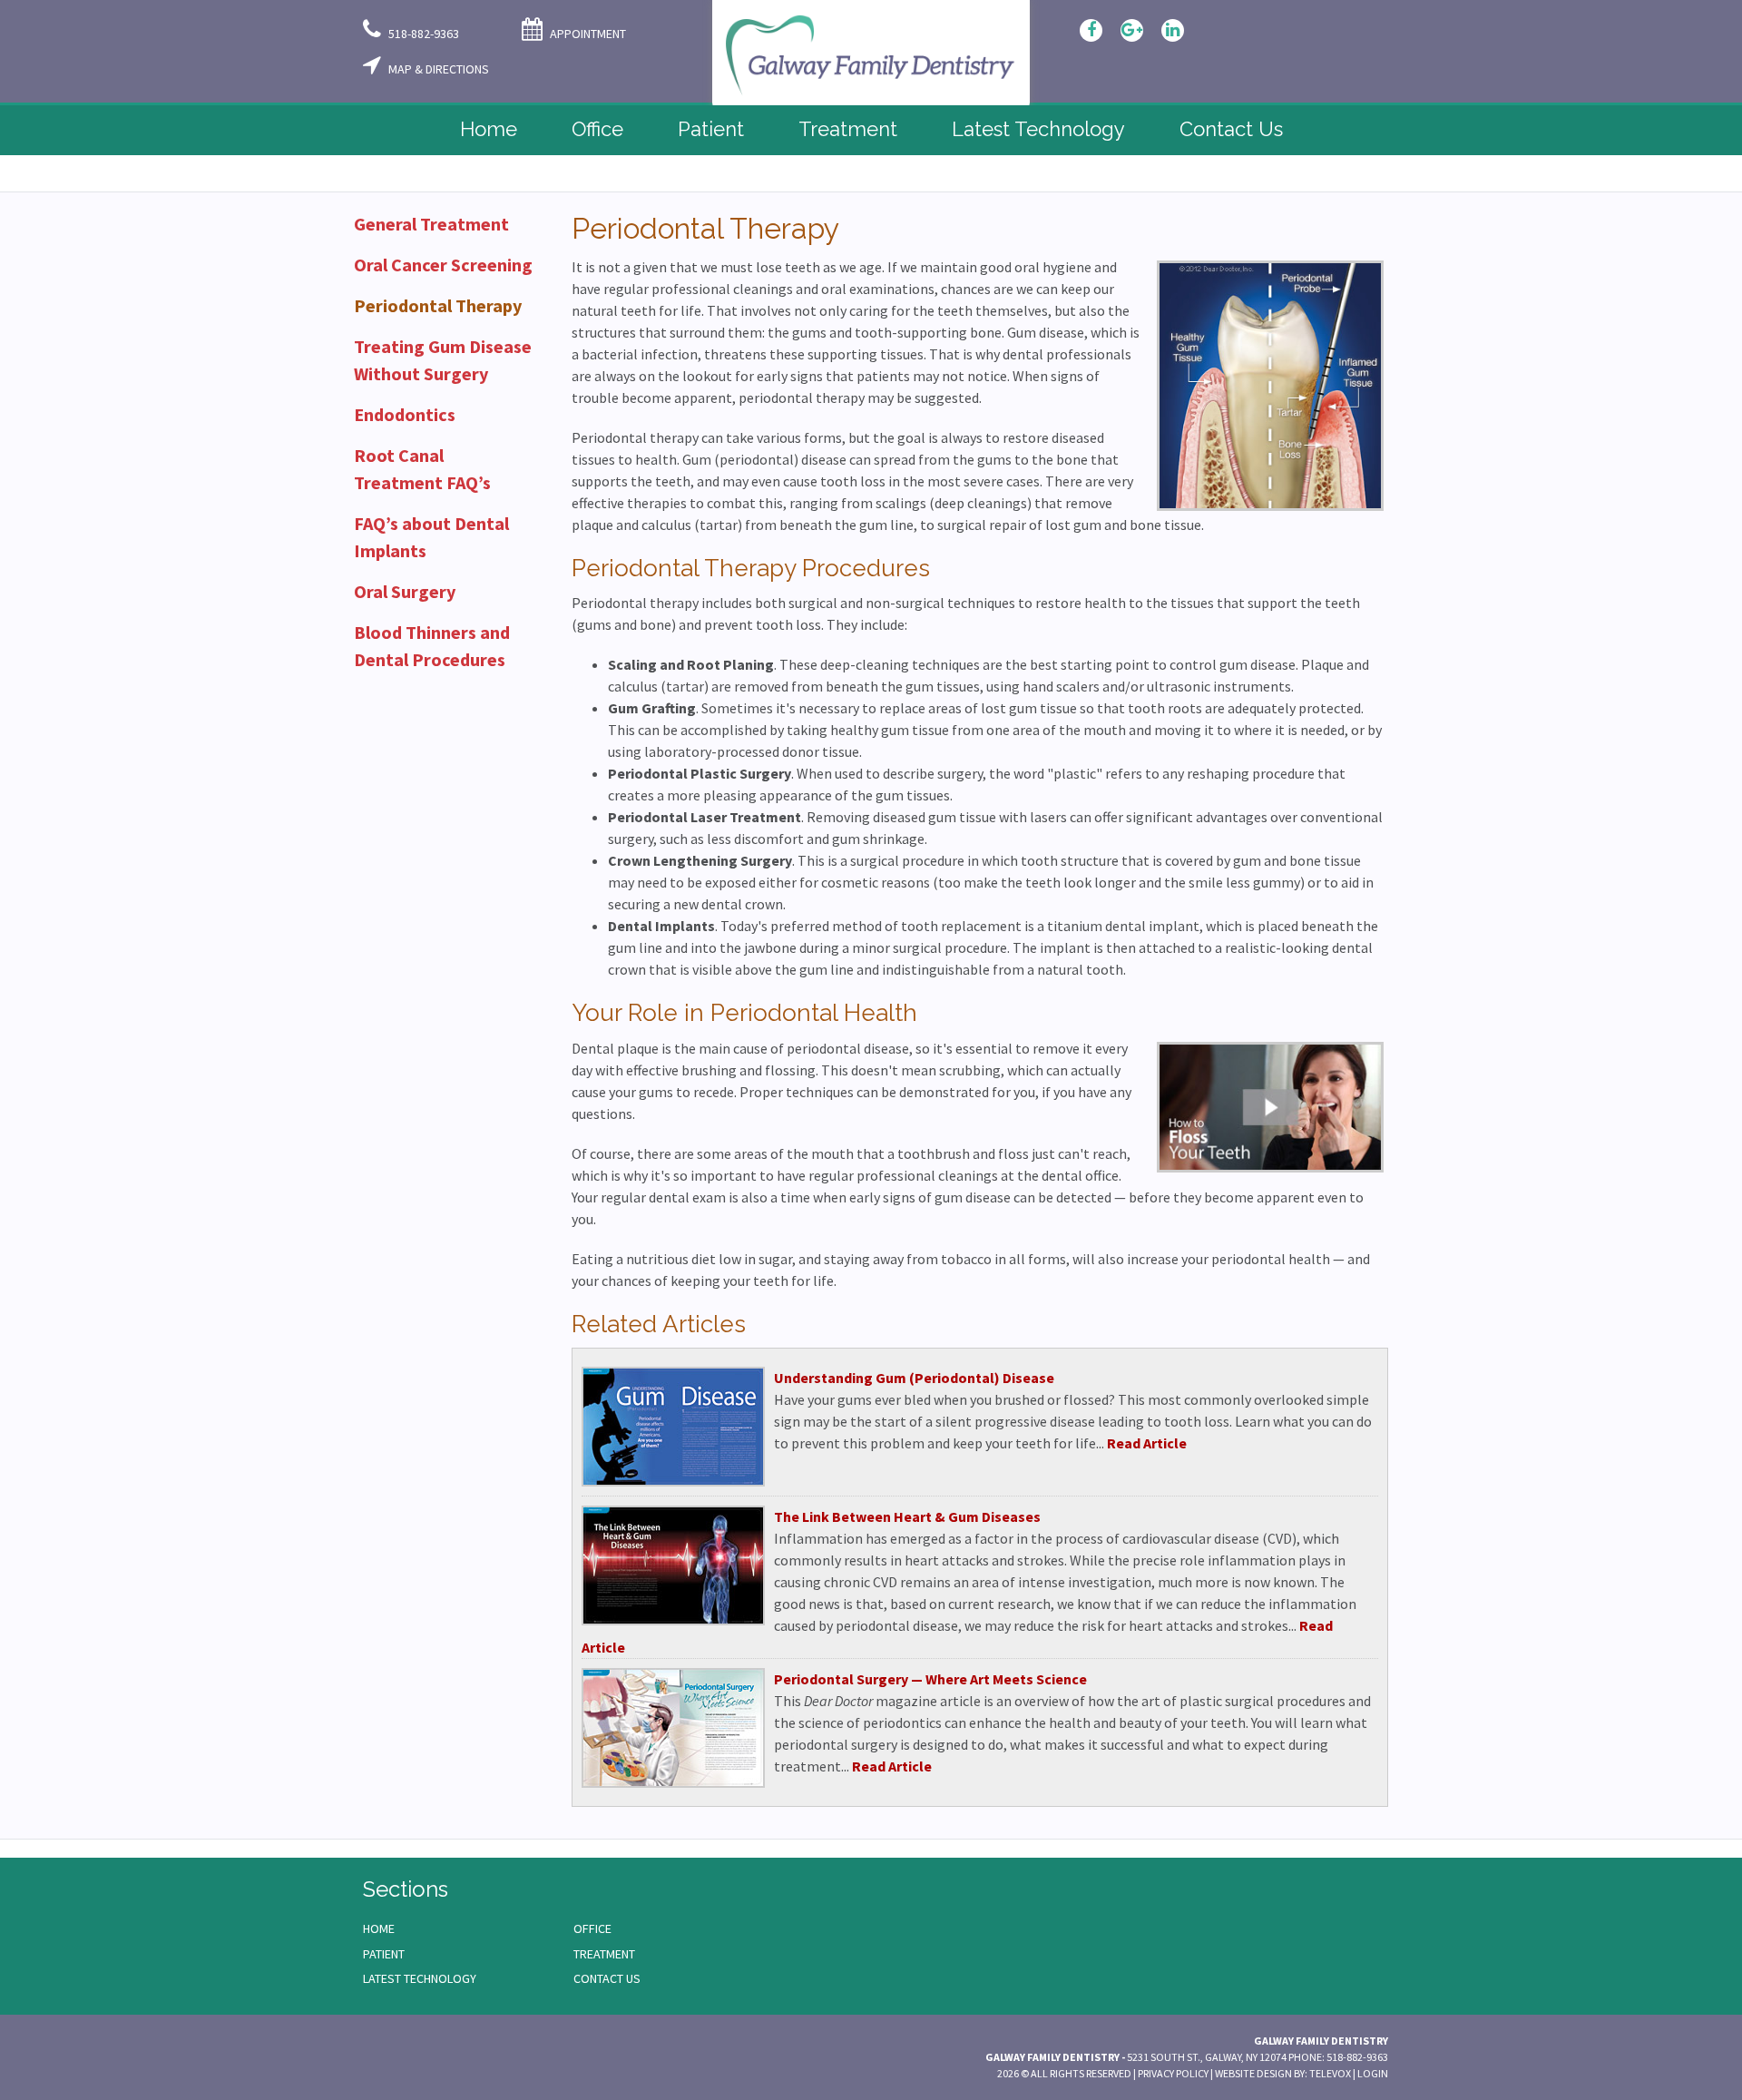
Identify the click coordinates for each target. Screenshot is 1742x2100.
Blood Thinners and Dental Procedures (432, 646)
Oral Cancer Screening (443, 265)
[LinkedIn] (1173, 30)
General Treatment (431, 224)
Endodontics (405, 414)
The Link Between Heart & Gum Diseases (907, 1516)
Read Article (1147, 1443)
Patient (384, 1954)
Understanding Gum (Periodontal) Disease (914, 1378)
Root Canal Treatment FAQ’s (422, 469)
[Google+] (1132, 30)
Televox (1330, 2073)
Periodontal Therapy (438, 305)
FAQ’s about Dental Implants (431, 537)
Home (379, 1928)
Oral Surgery (405, 591)
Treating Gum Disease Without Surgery (443, 360)
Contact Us (607, 1978)
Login (1373, 2073)
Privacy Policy (1173, 2073)
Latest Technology (420, 1978)
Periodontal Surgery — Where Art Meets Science (930, 1679)
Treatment (604, 1954)
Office (592, 1928)
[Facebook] (1091, 30)
